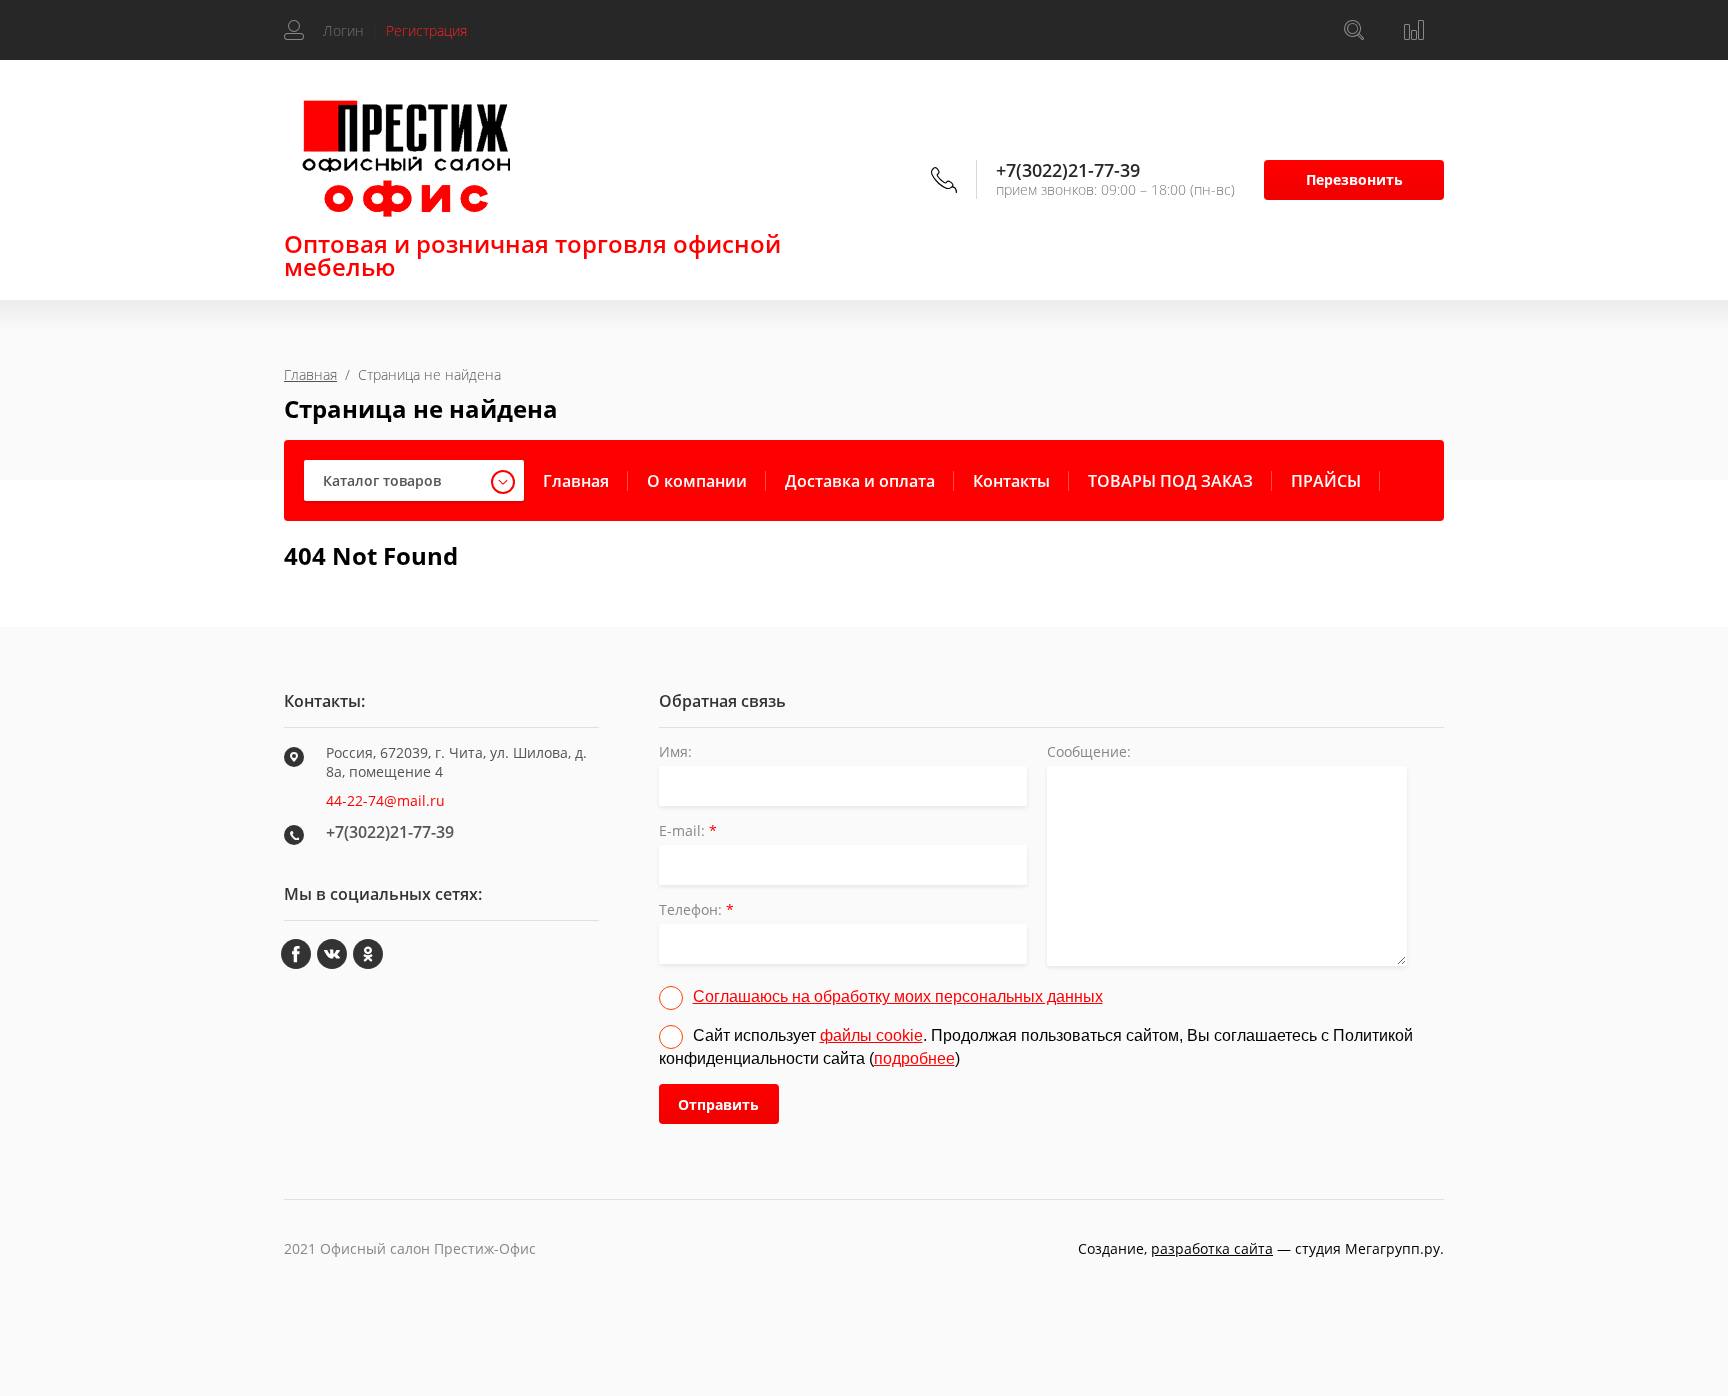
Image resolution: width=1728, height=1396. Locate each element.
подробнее (914, 1058)
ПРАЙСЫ (1326, 481)
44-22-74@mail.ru (385, 800)
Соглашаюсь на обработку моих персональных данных (898, 996)
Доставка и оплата (860, 481)
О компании (697, 481)
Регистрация (426, 30)
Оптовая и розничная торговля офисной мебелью (532, 255)
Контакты (1011, 481)
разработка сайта (1212, 1248)
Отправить (718, 1104)
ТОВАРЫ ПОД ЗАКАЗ (1170, 481)
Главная (310, 374)
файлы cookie (871, 1035)
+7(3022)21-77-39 (1068, 170)
